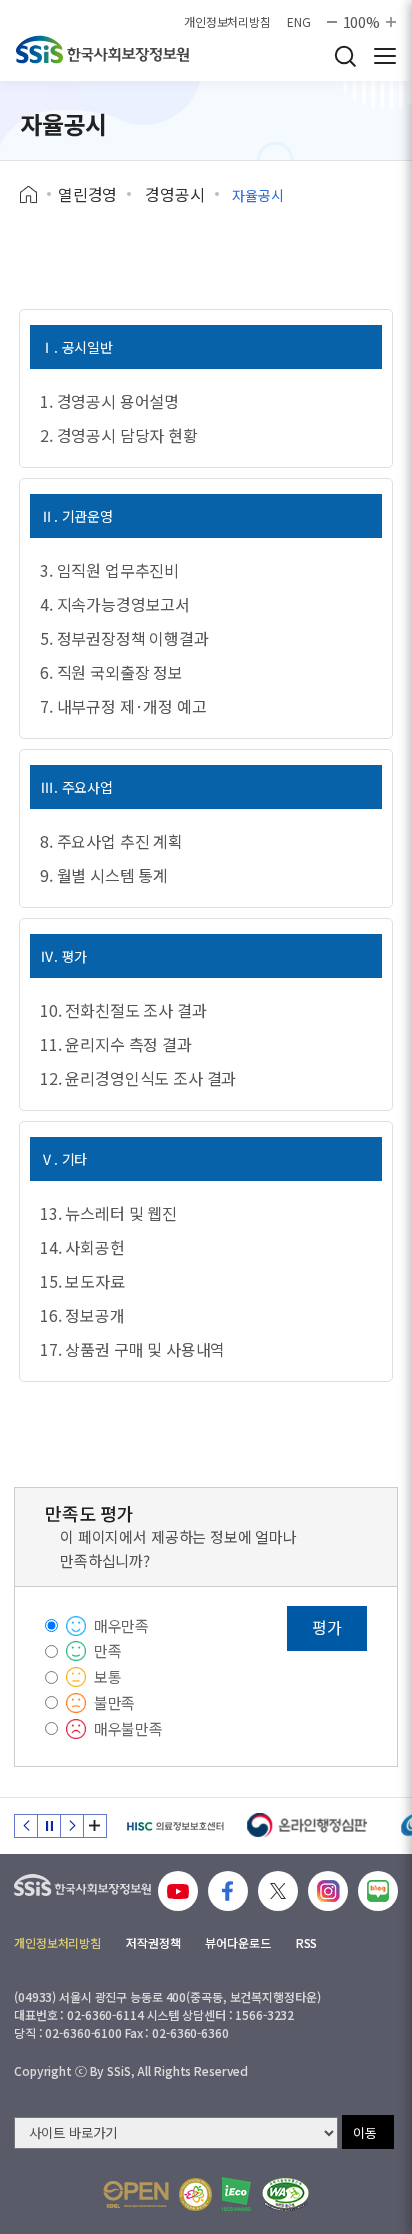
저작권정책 (153, 1942)
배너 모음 (95, 1826)
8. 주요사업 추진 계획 (111, 841)
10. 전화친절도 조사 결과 (123, 1010)
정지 (49, 1826)
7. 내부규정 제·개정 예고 (123, 706)
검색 (345, 56)
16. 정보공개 (82, 1315)
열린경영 (87, 194)
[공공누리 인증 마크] (136, 2194)
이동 (365, 2132)
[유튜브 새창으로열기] (178, 1891)
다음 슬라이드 (72, 1826)
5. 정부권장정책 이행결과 (124, 638)
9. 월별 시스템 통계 (104, 875)
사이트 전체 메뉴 (385, 56)
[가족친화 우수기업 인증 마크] (195, 2194)
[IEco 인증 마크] (236, 2194)
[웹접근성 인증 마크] (285, 2194)
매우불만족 (128, 1728)
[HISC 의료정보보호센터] (174, 1826)
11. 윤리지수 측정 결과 (116, 1044)
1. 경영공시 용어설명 (109, 401)
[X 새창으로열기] (278, 1891)
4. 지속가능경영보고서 (115, 604)
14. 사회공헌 (82, 1247)
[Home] (35, 195)
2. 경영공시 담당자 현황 (119, 435)
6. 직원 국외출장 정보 (111, 672)
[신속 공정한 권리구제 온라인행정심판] (307, 1826)
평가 (327, 1627)
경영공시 (174, 194)
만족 (108, 1650)
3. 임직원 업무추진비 (109, 570)
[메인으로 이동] (102, 49)
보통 (108, 1676)
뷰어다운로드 (237, 1942)
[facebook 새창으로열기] (228, 1891)
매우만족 (121, 1625)
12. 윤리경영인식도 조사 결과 (138, 1078)
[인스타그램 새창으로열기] (328, 1891)
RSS (307, 1942)
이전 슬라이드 (26, 1826)
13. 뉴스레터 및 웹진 (108, 1213)
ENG (299, 22)
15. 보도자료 (82, 1281)
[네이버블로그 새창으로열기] (378, 1891)
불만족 (115, 1702)
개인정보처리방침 (227, 22)
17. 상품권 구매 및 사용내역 (132, 1349)
